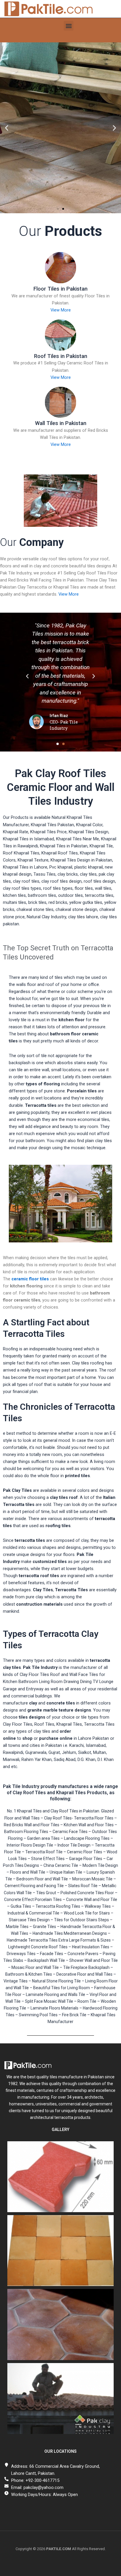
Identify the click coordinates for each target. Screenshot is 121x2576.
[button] (69, 26)
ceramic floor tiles (30, 1279)
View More (61, 310)
